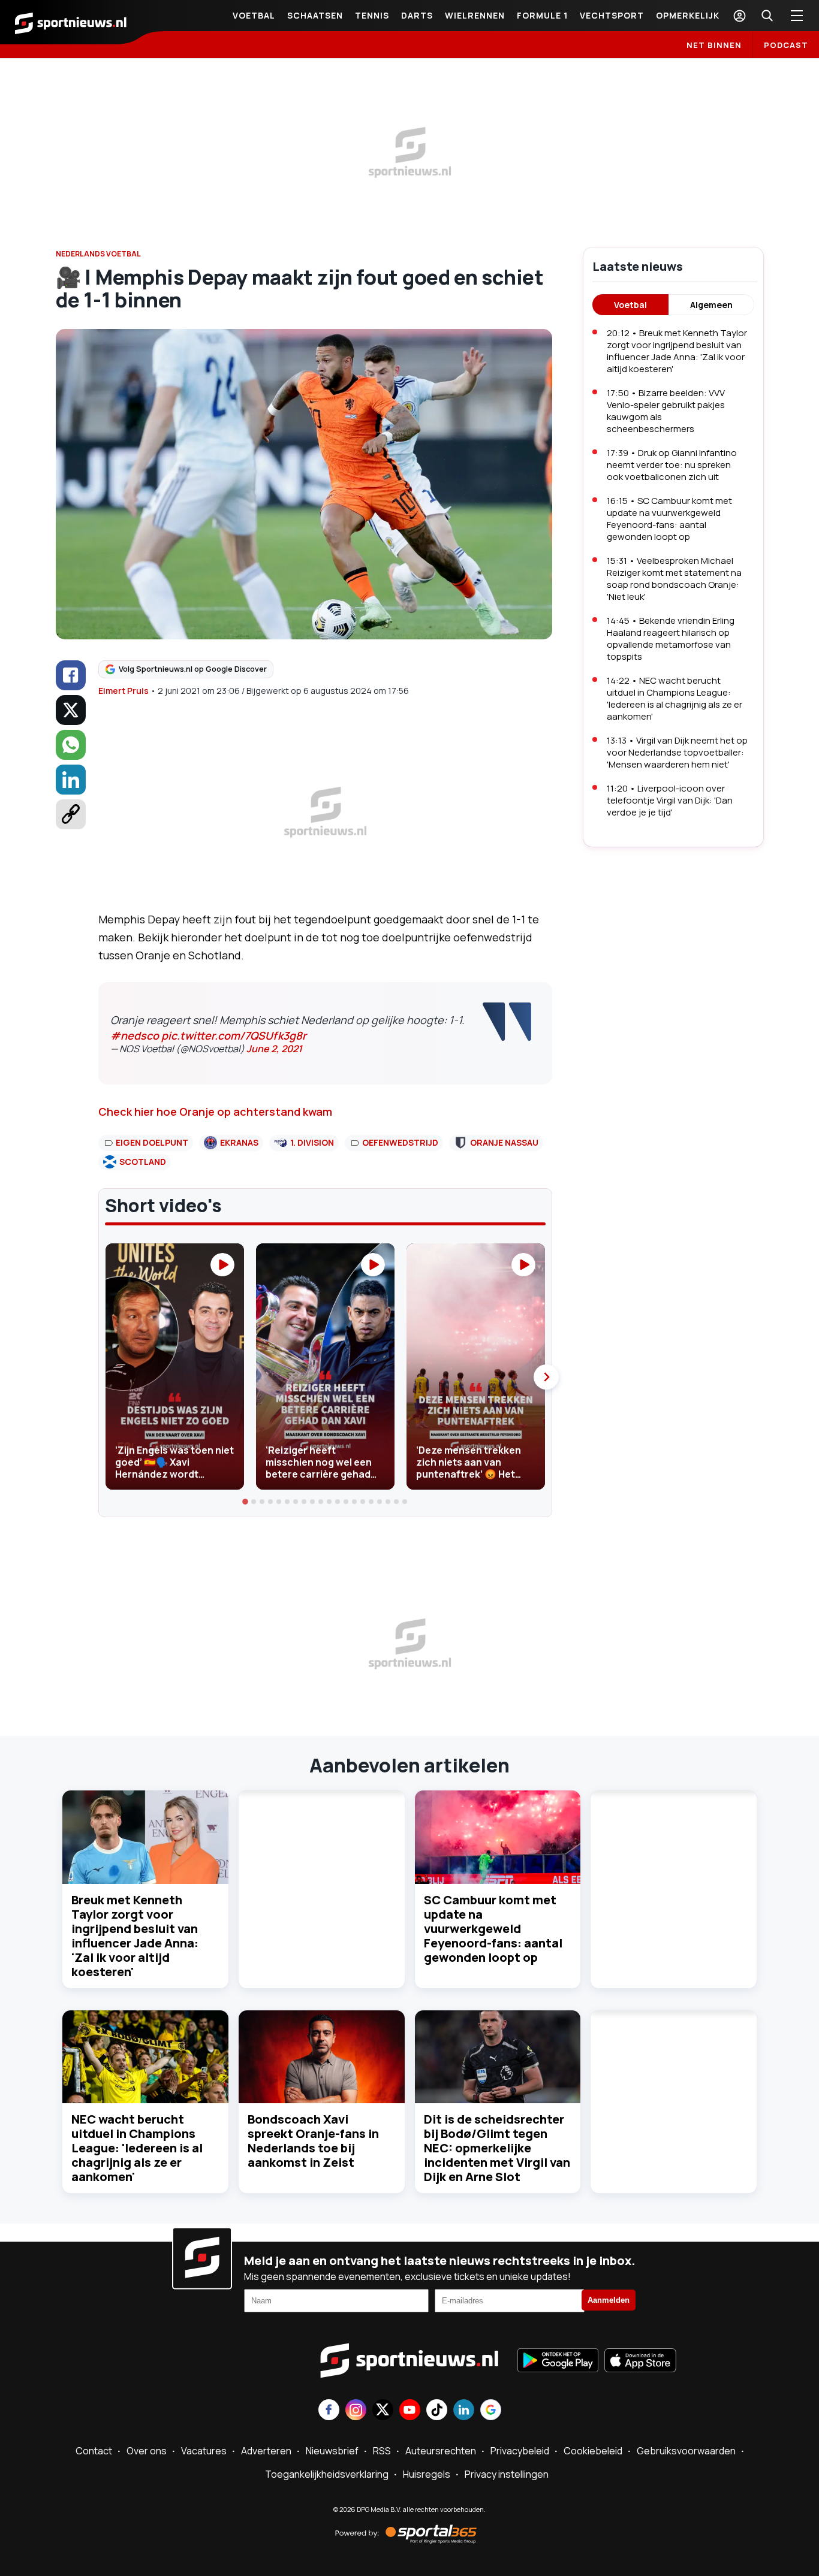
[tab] (246, 1502)
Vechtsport (612, 15)
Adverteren (266, 2451)
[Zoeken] (767, 16)
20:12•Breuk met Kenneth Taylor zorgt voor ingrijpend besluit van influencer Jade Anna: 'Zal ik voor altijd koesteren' (677, 351)
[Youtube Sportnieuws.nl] (410, 2411)
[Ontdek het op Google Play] (558, 2361)
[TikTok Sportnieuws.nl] (437, 2411)
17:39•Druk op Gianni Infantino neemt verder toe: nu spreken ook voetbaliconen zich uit (672, 465)
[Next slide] (546, 1377)
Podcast (786, 45)
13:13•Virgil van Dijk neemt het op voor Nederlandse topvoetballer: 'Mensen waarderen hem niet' (677, 752)
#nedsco (135, 1035)
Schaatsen (315, 15)
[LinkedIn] (71, 780)
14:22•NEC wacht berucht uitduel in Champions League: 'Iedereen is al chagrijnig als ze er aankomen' (675, 698)
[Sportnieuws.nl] (71, 22)
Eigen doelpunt (152, 1142)
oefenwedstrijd (400, 1142)
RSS (382, 2451)
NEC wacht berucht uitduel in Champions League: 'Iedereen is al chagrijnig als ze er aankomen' (137, 2148)
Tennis (372, 15)
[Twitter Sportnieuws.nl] (383, 2411)
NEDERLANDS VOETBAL (98, 254)
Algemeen (711, 305)
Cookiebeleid (593, 2451)
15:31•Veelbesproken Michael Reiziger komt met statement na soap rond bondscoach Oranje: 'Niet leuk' (674, 579)
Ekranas (239, 1142)
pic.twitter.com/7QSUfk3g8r (234, 1035)
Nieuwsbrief (332, 2451)
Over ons (147, 2451)
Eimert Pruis (124, 691)
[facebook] (71, 675)
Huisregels (427, 2474)
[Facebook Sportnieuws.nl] (329, 2411)
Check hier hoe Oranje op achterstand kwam (215, 1112)
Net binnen (714, 45)
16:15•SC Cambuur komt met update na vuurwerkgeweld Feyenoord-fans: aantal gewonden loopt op (669, 519)
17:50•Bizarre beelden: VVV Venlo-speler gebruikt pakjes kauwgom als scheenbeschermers (666, 411)
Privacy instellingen (507, 2474)
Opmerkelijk (688, 15)
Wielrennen (475, 15)
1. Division (312, 1142)
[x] (71, 710)
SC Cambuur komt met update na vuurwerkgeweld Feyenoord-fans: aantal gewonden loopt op (493, 1929)
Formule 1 (542, 15)
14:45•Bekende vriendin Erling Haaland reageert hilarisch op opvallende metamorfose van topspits (671, 638)
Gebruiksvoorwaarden (686, 2451)
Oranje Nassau (504, 1142)
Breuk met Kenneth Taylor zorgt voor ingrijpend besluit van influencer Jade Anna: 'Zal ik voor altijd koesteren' (135, 1936)
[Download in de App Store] (640, 2361)
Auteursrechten (441, 2451)
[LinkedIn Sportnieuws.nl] (464, 2411)
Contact (94, 2451)
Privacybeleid (520, 2451)
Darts (417, 15)
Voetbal (254, 15)
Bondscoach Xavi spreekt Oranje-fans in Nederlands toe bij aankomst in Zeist (313, 2141)
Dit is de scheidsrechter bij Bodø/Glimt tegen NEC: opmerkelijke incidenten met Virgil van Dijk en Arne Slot (497, 2148)
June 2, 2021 (274, 1049)
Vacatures (204, 2451)
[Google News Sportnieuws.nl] (491, 2411)
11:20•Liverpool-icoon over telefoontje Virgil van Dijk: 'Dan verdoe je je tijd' (670, 800)
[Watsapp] (71, 745)
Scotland (143, 1162)
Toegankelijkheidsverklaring (327, 2474)
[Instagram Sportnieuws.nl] (356, 2411)
